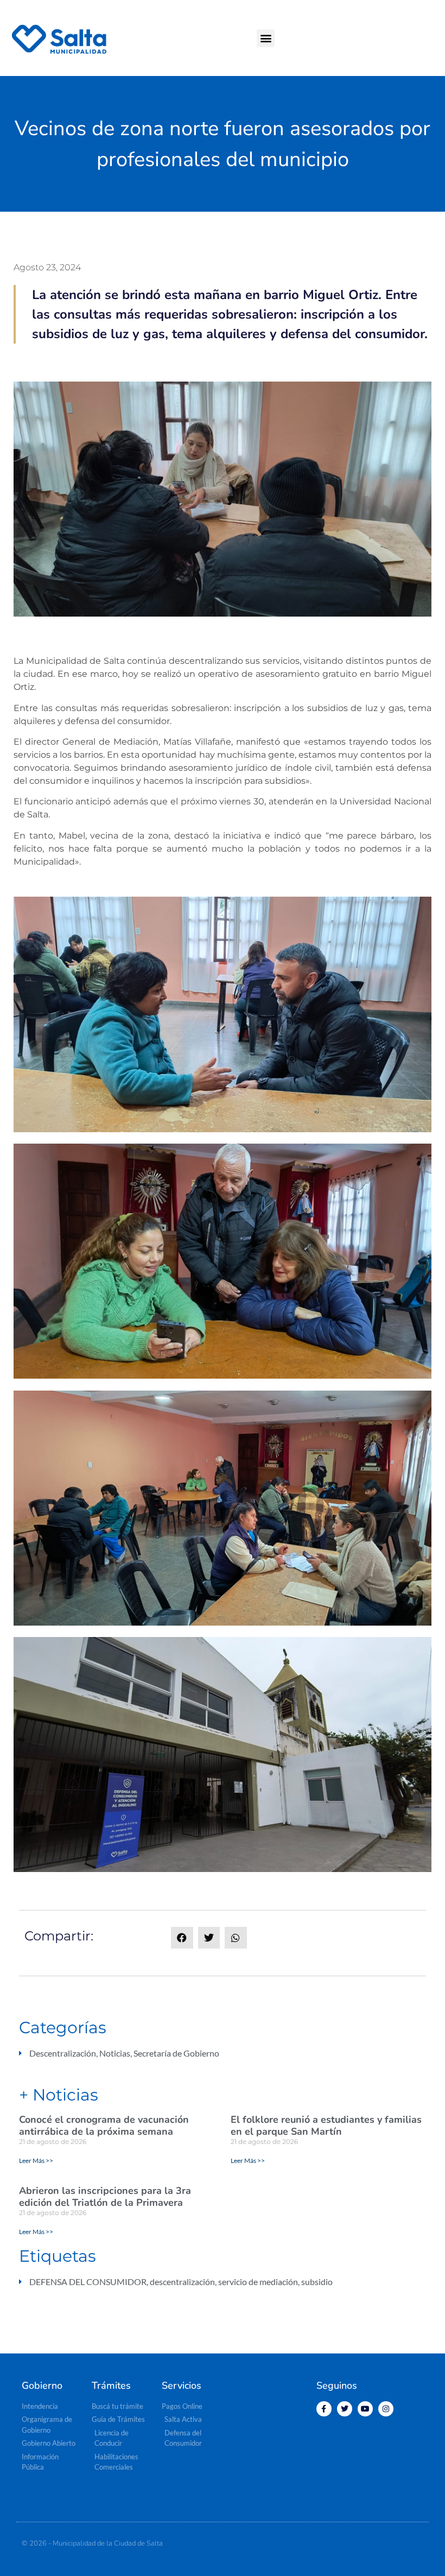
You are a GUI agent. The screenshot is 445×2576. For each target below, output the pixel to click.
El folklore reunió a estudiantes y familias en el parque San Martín (326, 2125)
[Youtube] (365, 2409)
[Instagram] (386, 2409)
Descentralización (63, 2053)
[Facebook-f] (324, 2409)
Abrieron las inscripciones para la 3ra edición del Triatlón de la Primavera (105, 2197)
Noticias (115, 2053)
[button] (266, 38)
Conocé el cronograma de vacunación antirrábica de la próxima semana (104, 2125)
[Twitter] (345, 2409)
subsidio (317, 2282)
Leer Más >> (36, 2161)
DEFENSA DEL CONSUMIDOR (88, 2282)
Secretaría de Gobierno (176, 2053)
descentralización (182, 2282)
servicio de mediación (258, 2282)
